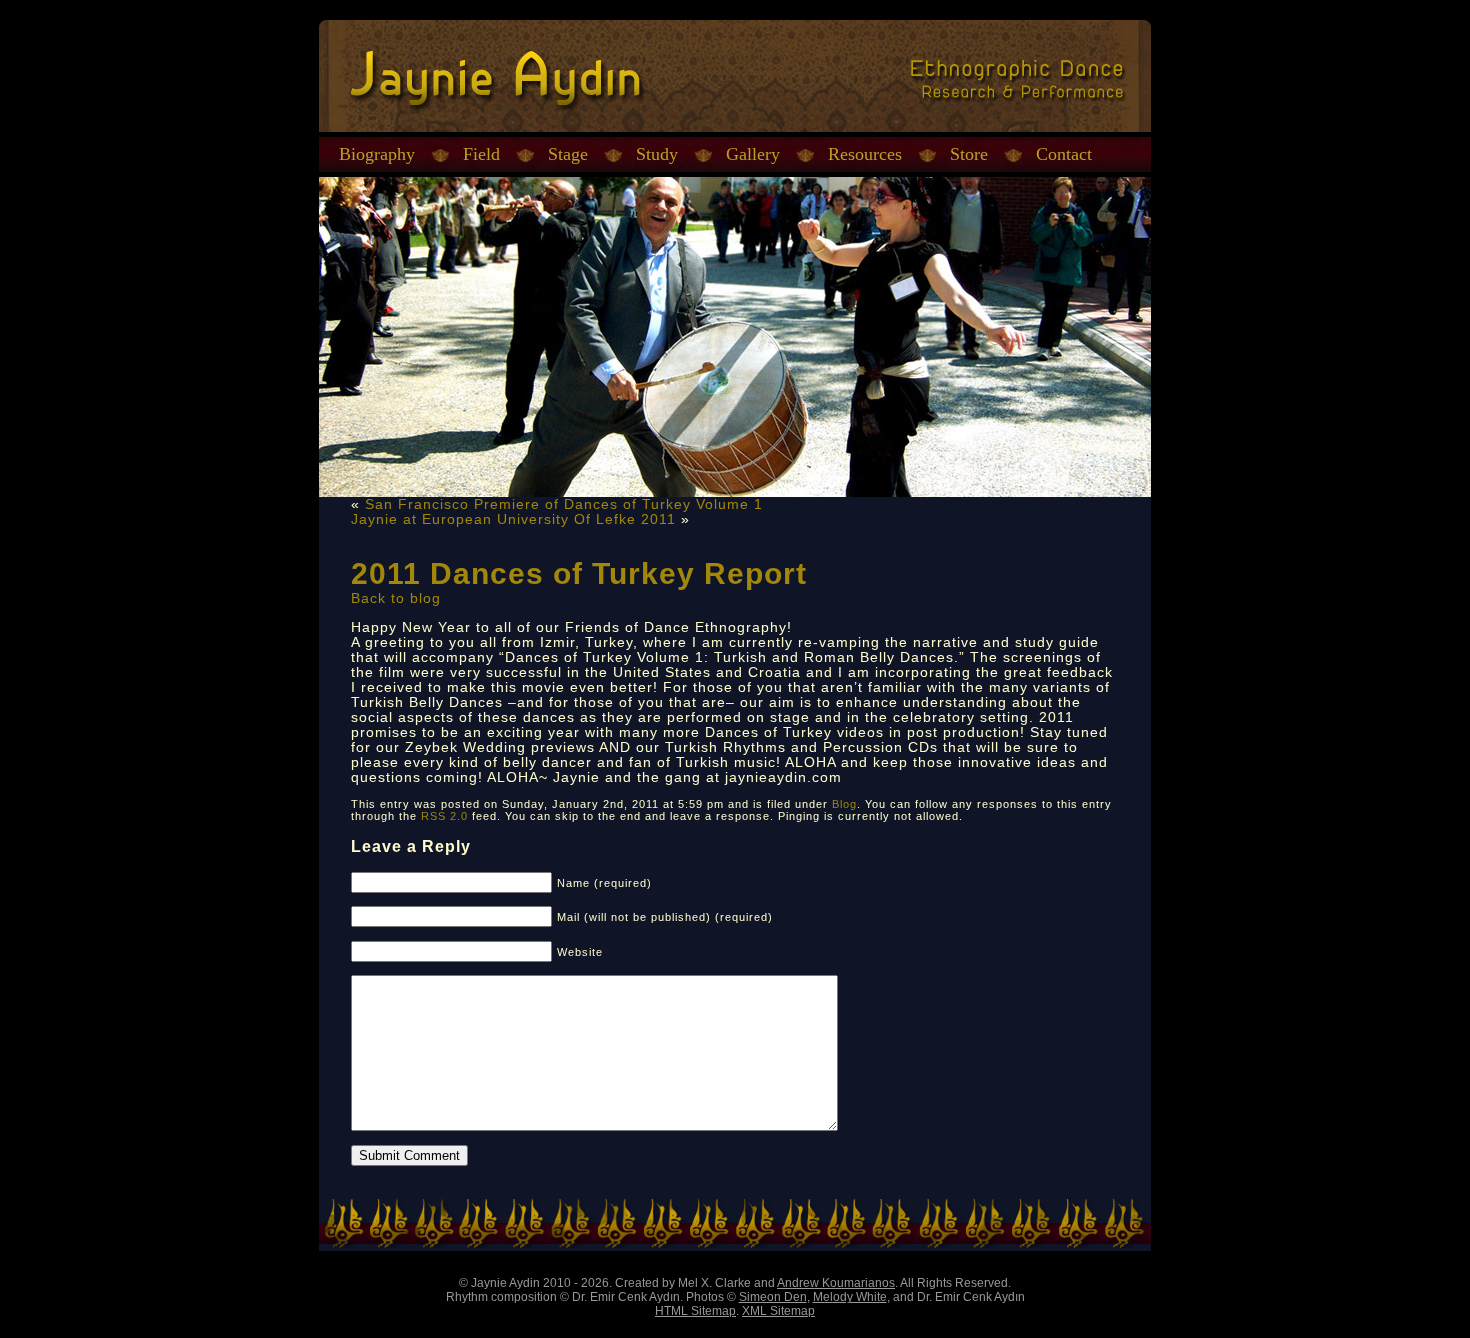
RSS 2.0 (444, 816)
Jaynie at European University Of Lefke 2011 (513, 519)
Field (481, 154)
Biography (377, 154)
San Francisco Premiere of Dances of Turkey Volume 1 (564, 504)
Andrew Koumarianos (836, 1283)
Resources (865, 154)
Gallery (753, 154)
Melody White (850, 1297)
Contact (1064, 154)
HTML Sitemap (695, 1311)
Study (657, 154)
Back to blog (396, 598)
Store (969, 154)
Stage (568, 154)
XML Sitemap (778, 1311)
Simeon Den (773, 1297)
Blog (844, 804)
